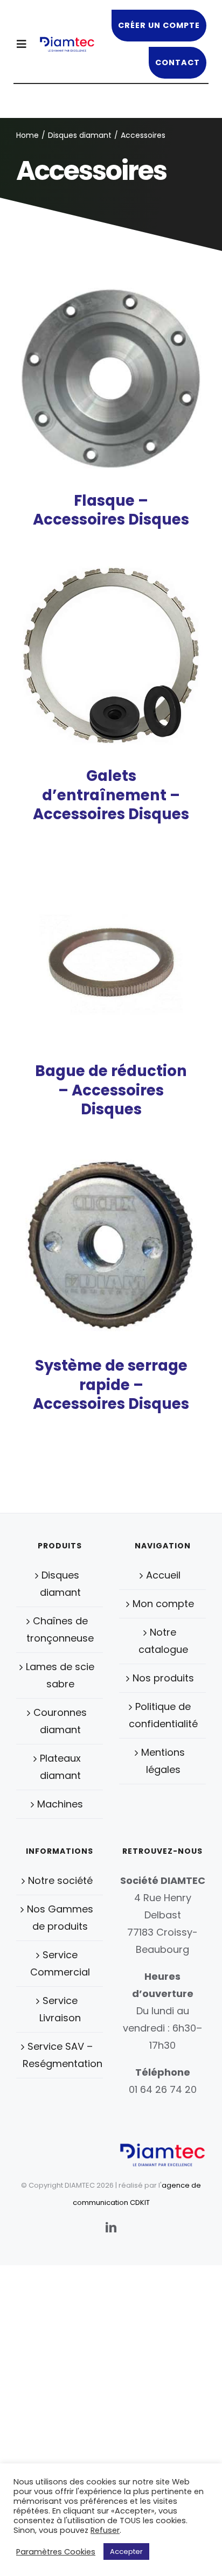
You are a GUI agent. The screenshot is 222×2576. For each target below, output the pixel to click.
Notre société (60, 1880)
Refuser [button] (105, 2530)
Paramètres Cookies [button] (56, 2552)
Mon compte (163, 1604)
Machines (60, 1804)
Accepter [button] (126, 2551)
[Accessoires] (111, 379)
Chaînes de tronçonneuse (60, 1629)
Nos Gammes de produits (60, 1918)
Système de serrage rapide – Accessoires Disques (111, 1385)
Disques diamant (60, 1584)
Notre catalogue (163, 1641)
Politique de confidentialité (163, 1715)
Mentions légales (163, 1761)
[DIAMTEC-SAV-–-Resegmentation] (67, 41)
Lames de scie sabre (60, 1675)
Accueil (163, 1575)
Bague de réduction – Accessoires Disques (111, 1090)
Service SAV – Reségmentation (60, 2055)
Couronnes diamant (60, 1721)
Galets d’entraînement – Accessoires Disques (111, 795)
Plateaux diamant (60, 1767)
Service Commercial (60, 1963)
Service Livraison (60, 2009)
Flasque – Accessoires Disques (111, 510)
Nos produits (163, 1678)
